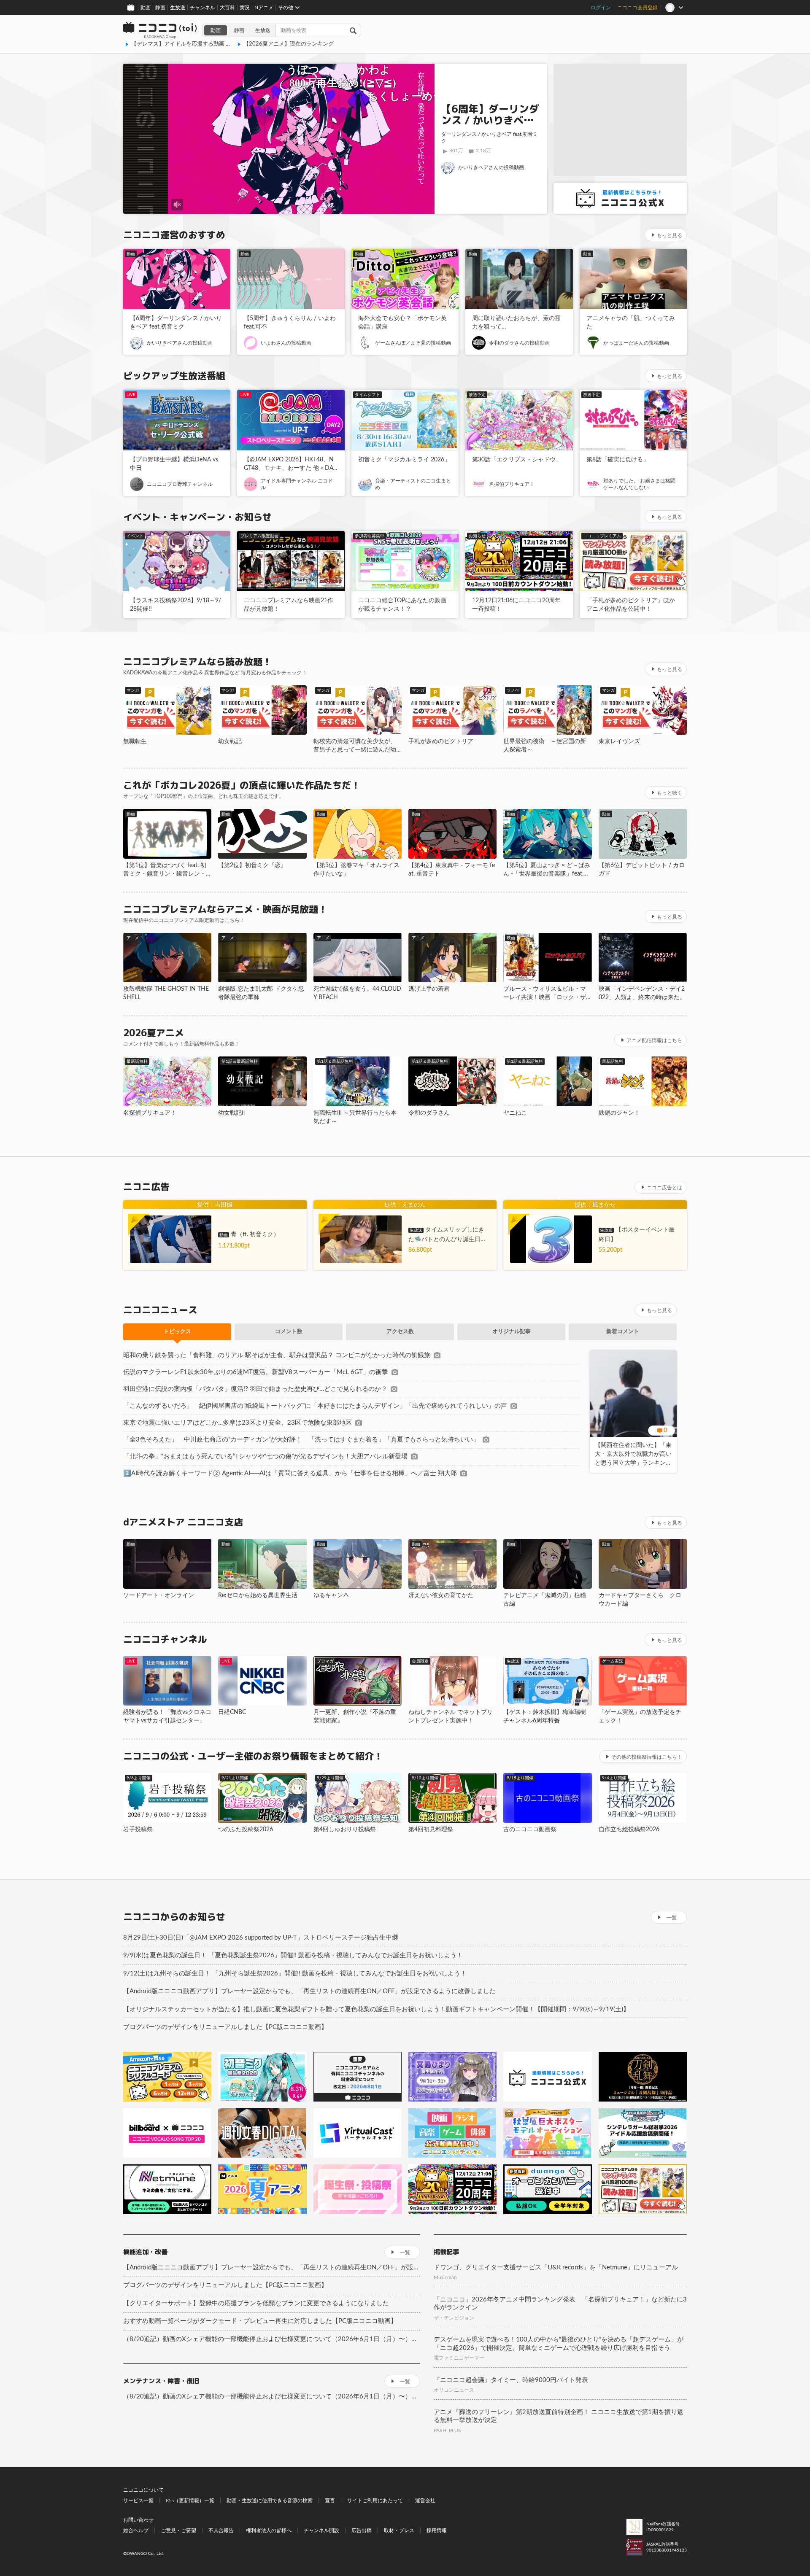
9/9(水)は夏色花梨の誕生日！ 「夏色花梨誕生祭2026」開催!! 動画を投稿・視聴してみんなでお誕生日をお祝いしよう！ (293, 1955)
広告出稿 (362, 2530)
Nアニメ (264, 8)
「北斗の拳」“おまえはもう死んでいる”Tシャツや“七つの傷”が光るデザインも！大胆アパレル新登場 (265, 1456)
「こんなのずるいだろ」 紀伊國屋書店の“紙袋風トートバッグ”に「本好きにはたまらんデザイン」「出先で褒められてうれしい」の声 (315, 1406)
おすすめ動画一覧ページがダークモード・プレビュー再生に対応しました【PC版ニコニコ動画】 (260, 2321)
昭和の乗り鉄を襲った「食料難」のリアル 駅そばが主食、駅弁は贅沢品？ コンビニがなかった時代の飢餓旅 (277, 1355)
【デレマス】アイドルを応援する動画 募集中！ (189, 44)
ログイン (601, 8)
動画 (146, 8)
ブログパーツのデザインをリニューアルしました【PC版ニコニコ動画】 (225, 2027)
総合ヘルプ (136, 2530)
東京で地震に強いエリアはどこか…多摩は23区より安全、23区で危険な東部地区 (238, 1423)
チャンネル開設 (321, 2530)
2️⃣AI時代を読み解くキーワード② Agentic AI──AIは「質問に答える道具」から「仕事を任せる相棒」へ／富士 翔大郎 (290, 1473)
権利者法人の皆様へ (269, 2530)
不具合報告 (221, 2530)
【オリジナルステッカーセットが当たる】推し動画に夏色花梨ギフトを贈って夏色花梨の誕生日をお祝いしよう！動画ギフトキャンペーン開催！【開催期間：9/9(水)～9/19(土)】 (376, 2009)
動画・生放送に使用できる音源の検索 (270, 2501)
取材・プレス (399, 2530)
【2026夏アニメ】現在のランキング (289, 44)
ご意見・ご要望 (178, 2530)
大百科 (227, 8)
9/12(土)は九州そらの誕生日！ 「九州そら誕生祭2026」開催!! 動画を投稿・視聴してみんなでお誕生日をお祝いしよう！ (295, 1974)
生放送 (178, 8)
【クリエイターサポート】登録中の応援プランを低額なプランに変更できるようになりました (256, 2303)
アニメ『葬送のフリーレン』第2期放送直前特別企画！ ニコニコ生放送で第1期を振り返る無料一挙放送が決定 (559, 2416)
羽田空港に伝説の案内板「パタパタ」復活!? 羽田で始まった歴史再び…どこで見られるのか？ (255, 1389)
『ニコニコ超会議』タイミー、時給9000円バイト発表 (511, 2380)
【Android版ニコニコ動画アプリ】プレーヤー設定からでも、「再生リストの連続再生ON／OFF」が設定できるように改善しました (309, 1991)
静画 (160, 8)
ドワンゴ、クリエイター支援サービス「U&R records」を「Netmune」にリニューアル (556, 2267)
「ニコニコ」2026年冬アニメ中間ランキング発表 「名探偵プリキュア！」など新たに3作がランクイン (560, 2304)
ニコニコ (160, 30)
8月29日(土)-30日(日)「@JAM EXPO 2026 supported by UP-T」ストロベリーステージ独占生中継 (261, 1938)
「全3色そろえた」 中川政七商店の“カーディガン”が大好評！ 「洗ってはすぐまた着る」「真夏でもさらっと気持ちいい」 (301, 1440)
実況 (245, 8)
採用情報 (437, 2530)
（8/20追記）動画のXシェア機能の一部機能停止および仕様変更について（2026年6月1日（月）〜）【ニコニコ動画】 (272, 2339)
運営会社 (425, 2501)
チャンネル (202, 8)
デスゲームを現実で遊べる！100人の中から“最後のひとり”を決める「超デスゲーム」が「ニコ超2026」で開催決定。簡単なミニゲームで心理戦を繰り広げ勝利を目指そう (559, 2344)
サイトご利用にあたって (375, 2501)
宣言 (330, 2501)
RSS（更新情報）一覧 (190, 2501)
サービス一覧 (138, 2501)
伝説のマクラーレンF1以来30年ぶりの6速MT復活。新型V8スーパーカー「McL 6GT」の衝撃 (256, 1372)
